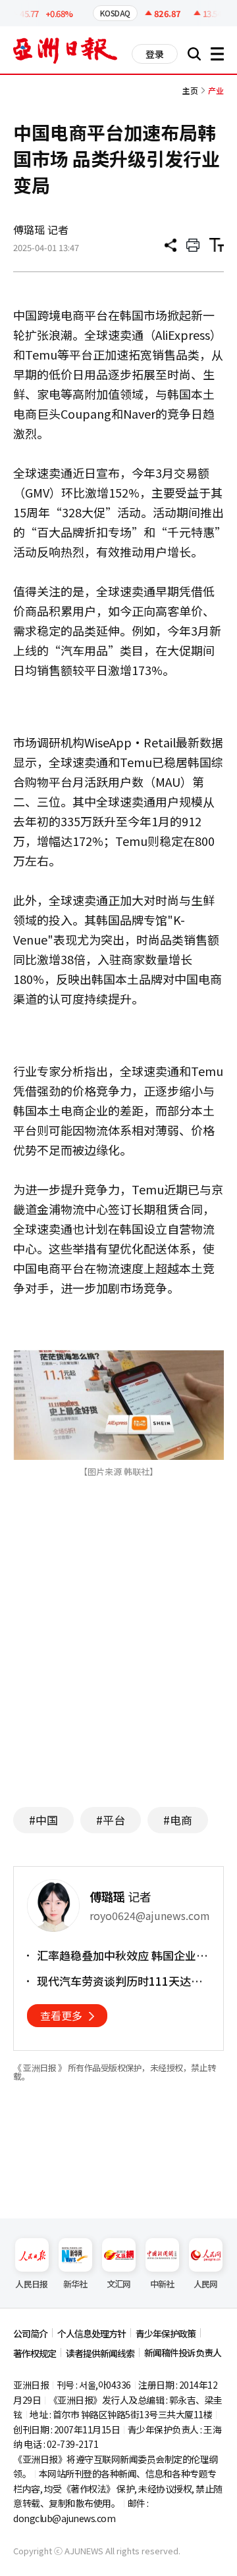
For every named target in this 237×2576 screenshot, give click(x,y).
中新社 (162, 2284)
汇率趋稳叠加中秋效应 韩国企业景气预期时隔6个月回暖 (122, 1955)
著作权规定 (35, 2353)
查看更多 (61, 2015)
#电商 (178, 1820)
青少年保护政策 (166, 2333)
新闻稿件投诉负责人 (183, 2353)
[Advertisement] (124, 1669)
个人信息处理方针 (92, 2333)
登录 (155, 54)
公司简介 (30, 2333)
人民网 (206, 2284)
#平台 (111, 1820)
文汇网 (119, 2284)
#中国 (43, 1820)
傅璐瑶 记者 (41, 229)
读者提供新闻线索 (100, 2353)
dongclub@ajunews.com (64, 2518)
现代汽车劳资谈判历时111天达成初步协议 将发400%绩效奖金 (119, 1981)
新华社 (75, 2284)
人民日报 (31, 2284)
